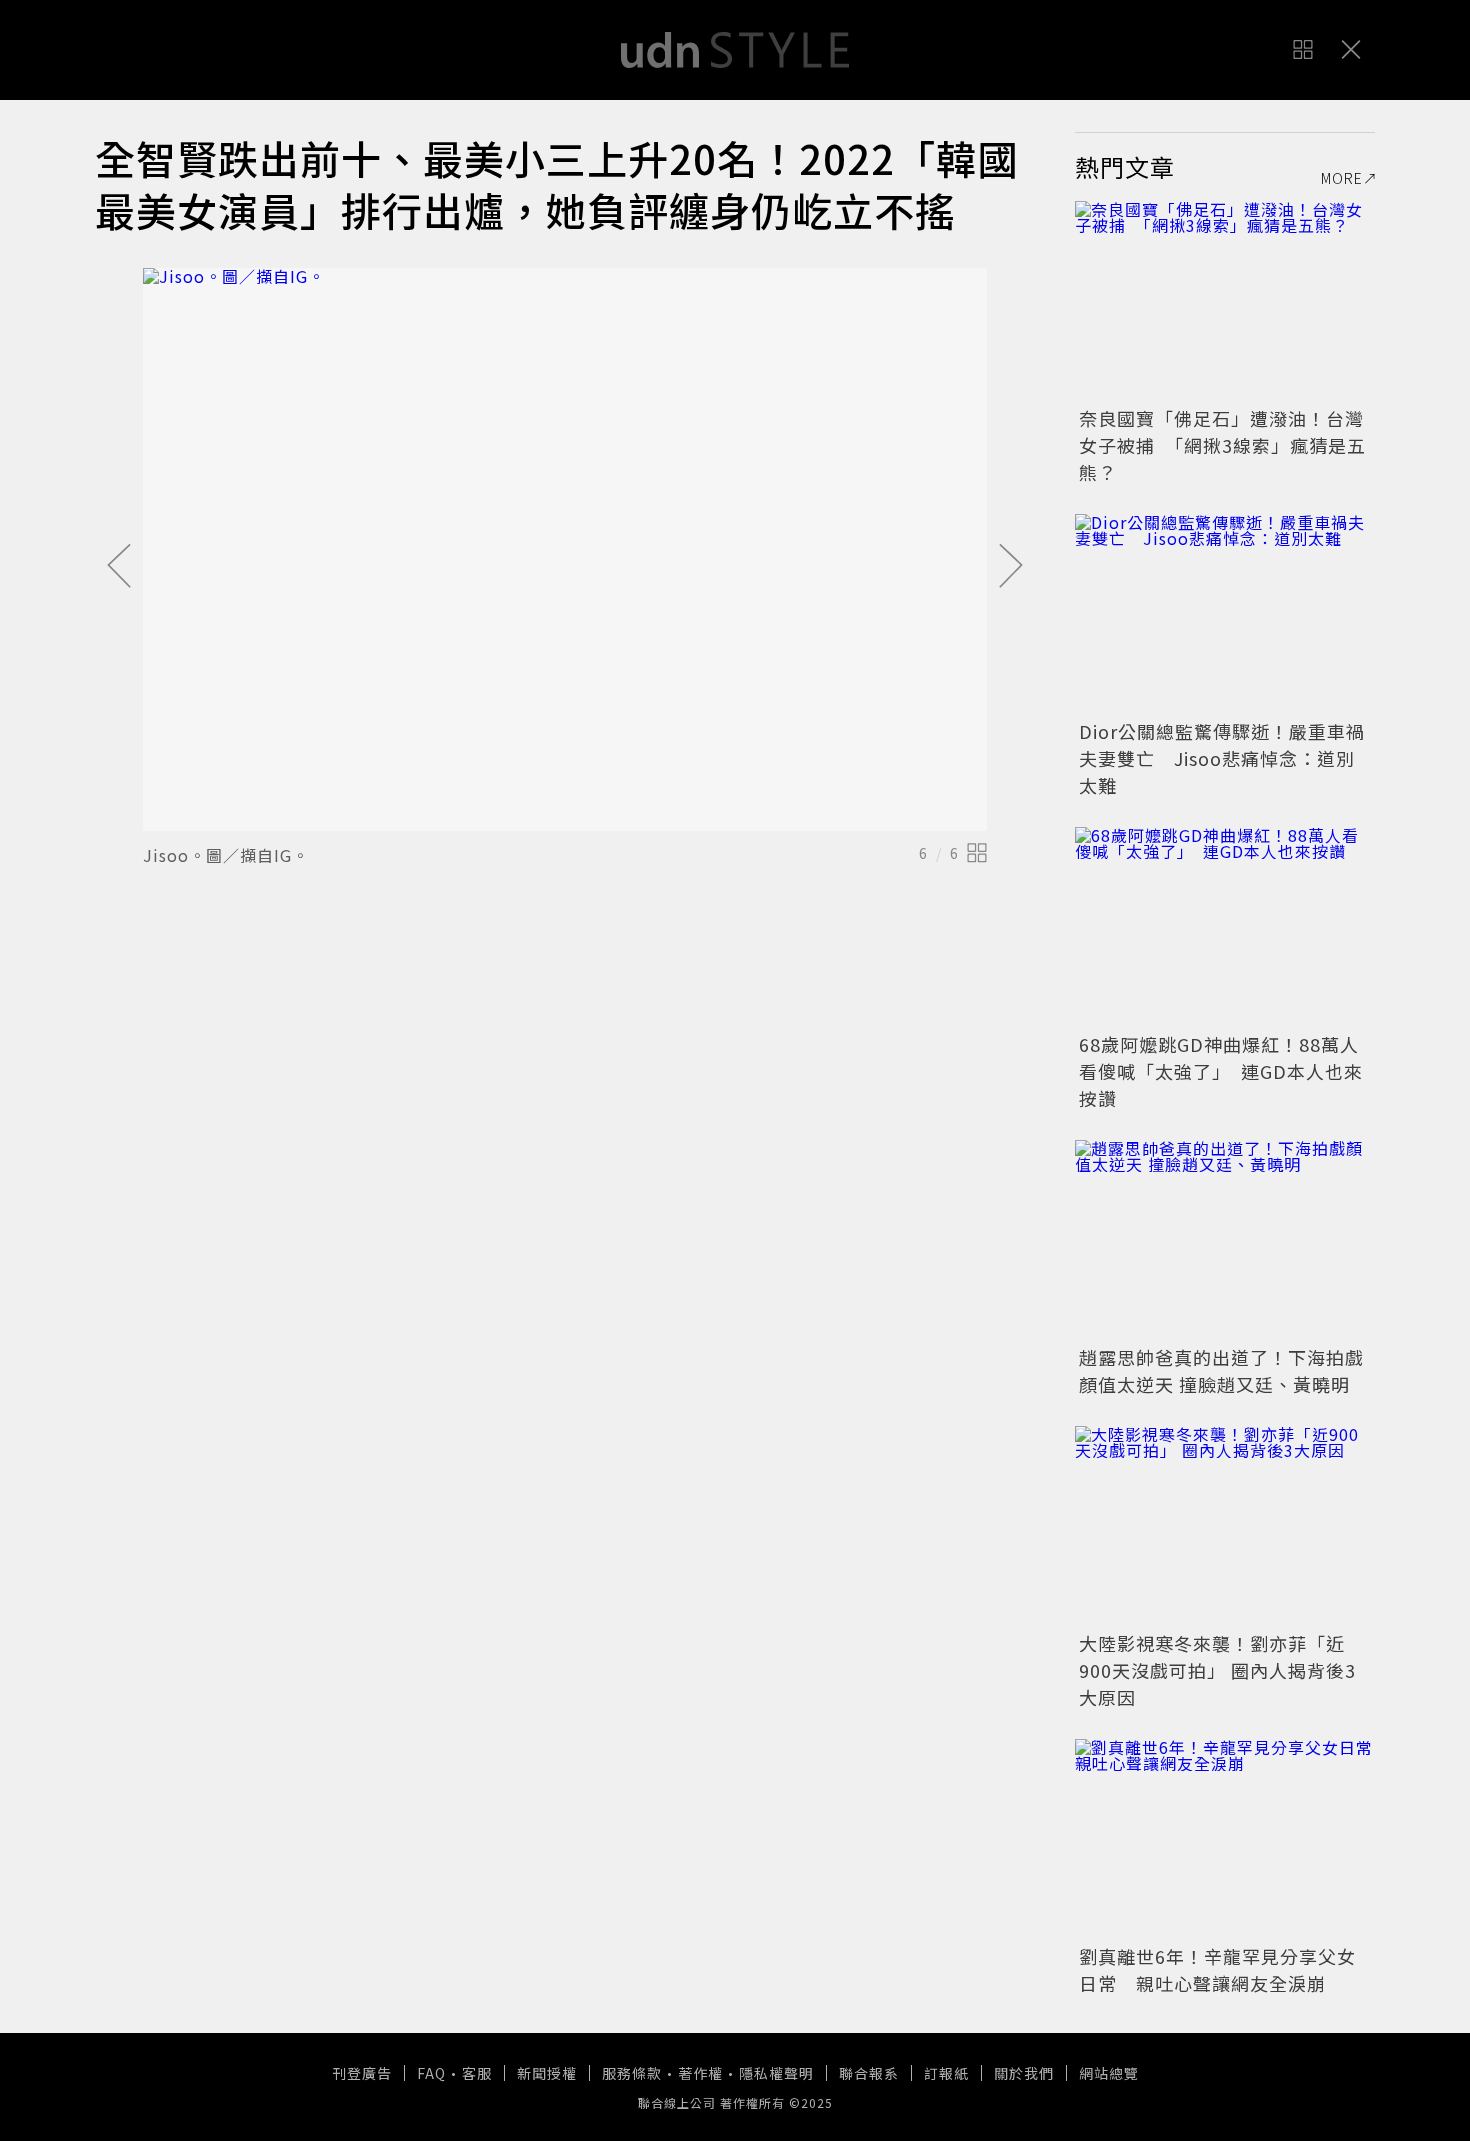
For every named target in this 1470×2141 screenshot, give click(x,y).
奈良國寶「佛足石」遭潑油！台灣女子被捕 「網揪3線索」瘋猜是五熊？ (1222, 445)
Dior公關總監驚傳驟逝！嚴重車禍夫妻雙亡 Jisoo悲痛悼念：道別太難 (1222, 758)
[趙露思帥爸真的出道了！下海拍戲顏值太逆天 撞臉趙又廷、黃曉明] (1225, 1240)
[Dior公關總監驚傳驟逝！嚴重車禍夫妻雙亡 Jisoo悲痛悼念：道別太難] (1225, 614)
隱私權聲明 (776, 2073)
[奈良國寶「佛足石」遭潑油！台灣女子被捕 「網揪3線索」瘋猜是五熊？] (1225, 301)
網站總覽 (1109, 2073)
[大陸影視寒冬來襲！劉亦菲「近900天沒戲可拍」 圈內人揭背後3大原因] (1225, 1526)
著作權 (700, 2073)
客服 (477, 2073)
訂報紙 (946, 2073)
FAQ (431, 2073)
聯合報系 (869, 2073)
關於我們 (1024, 2073)
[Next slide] (1011, 567)
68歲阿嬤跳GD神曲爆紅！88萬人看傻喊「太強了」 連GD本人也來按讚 (1221, 1071)
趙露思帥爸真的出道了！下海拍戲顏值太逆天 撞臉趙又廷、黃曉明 (1221, 1370)
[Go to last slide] (119, 567)
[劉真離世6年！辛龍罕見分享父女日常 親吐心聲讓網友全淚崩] (1225, 1839)
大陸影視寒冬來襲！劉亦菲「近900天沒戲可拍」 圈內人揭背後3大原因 (1217, 1670)
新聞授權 (547, 2073)
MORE (1342, 178)
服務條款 (632, 2073)
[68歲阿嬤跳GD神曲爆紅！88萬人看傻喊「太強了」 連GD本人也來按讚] (1225, 927)
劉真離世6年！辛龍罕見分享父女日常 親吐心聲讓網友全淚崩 (1217, 1969)
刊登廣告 (362, 2073)
